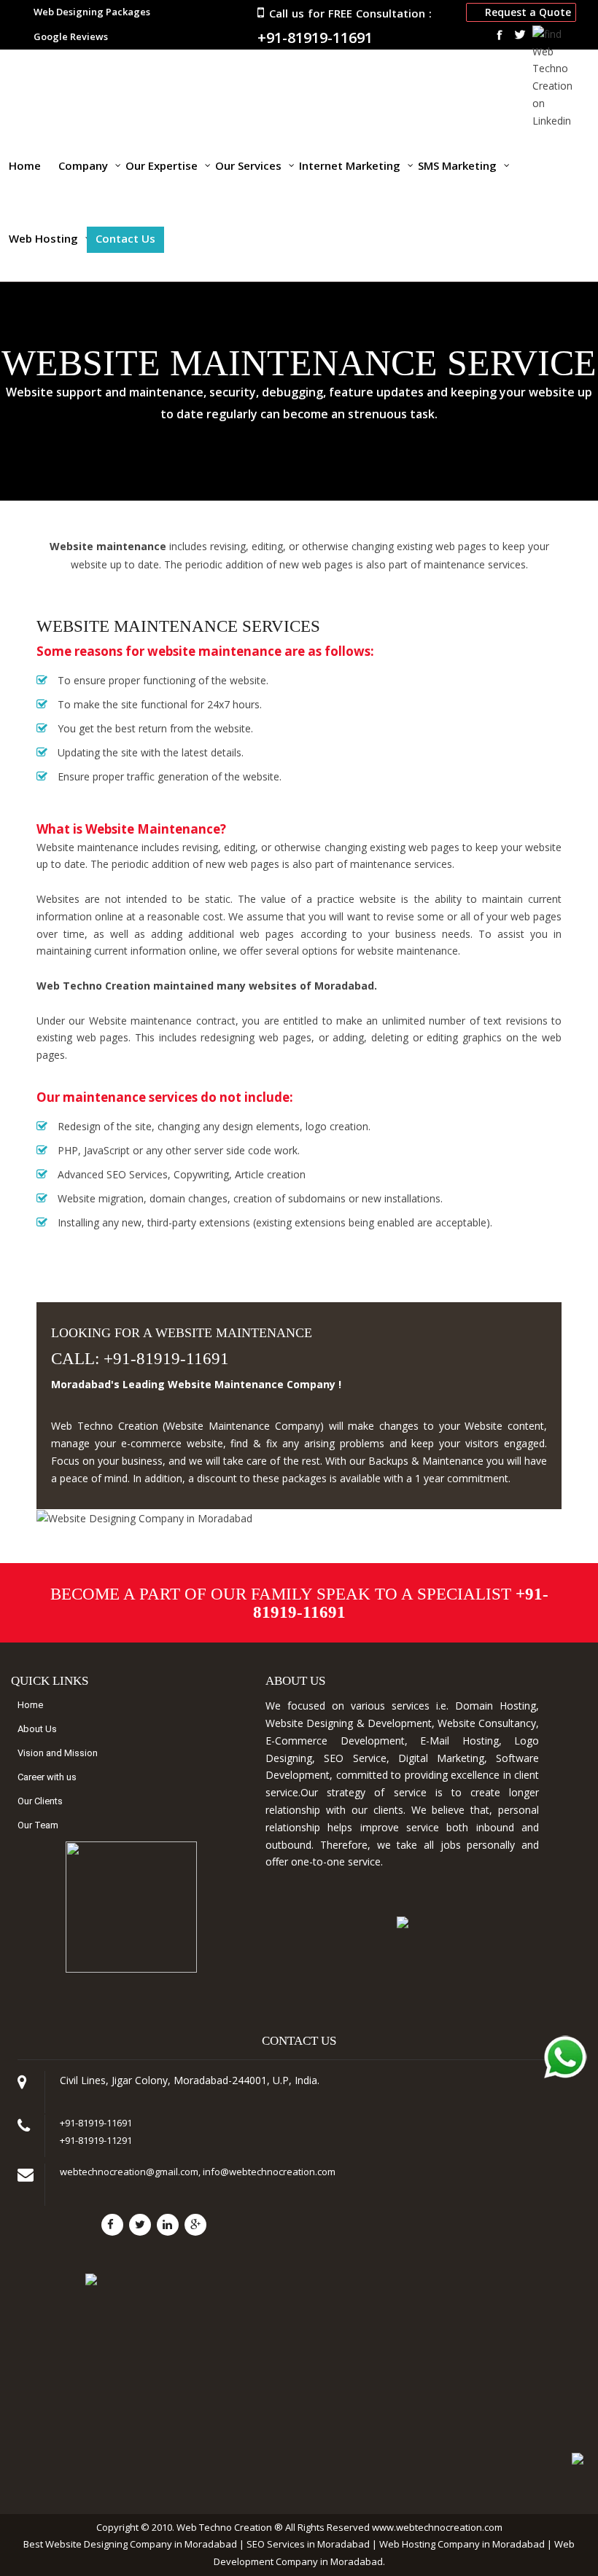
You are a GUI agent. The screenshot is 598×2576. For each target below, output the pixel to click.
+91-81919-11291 (96, 2140)
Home (25, 165)
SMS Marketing (457, 165)
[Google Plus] (195, 2225)
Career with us (47, 1777)
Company (83, 165)
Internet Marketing (350, 165)
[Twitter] (140, 2225)
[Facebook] (112, 2225)
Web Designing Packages (92, 12)
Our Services (248, 165)
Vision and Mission (58, 1753)
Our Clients (40, 1801)
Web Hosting (43, 238)
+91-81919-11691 (315, 38)
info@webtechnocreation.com (269, 2172)
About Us (37, 1729)
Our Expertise (162, 165)
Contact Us (125, 238)
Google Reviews (71, 36)
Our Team (38, 1825)
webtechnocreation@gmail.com (129, 2172)
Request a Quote (528, 12)
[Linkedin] (168, 2225)
